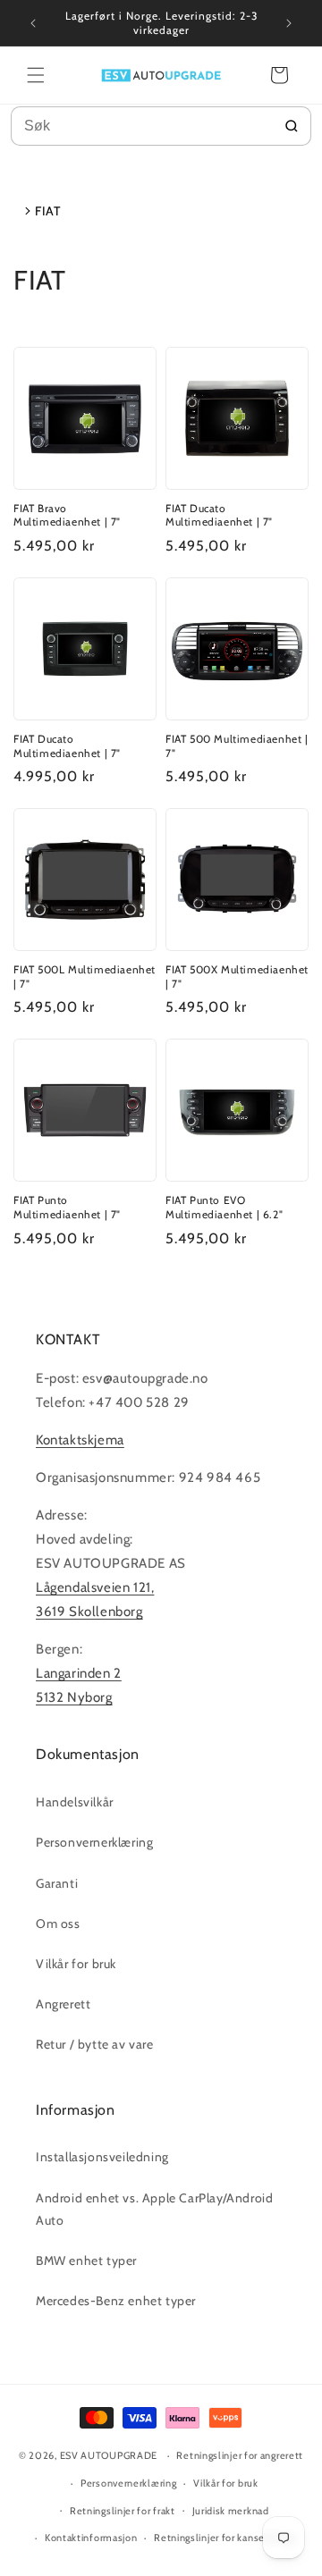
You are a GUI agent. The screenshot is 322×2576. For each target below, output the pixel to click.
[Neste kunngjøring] (289, 23)
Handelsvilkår (75, 1802)
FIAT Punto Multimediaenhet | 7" (67, 1207)
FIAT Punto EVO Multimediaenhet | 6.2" (224, 1207)
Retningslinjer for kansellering (224, 2538)
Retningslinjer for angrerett (240, 2455)
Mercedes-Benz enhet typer (116, 2301)
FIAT (47, 211)
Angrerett (63, 2004)
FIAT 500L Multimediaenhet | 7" (85, 977)
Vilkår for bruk (76, 1964)
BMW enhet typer (86, 2260)
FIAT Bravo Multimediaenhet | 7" (67, 515)
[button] (36, 75)
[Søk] (292, 126)
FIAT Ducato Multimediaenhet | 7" (219, 515)
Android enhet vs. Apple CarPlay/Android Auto (154, 2209)
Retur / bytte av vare (95, 2044)
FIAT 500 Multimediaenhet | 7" (237, 746)
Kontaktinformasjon (91, 2538)
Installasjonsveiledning (102, 2157)
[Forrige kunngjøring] (33, 23)
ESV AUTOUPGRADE (109, 2455)
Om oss (58, 1924)
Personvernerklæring (94, 1842)
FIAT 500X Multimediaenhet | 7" (237, 977)
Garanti (57, 1883)
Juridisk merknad (231, 2511)
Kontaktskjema (80, 1440)
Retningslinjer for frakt (123, 2511)
